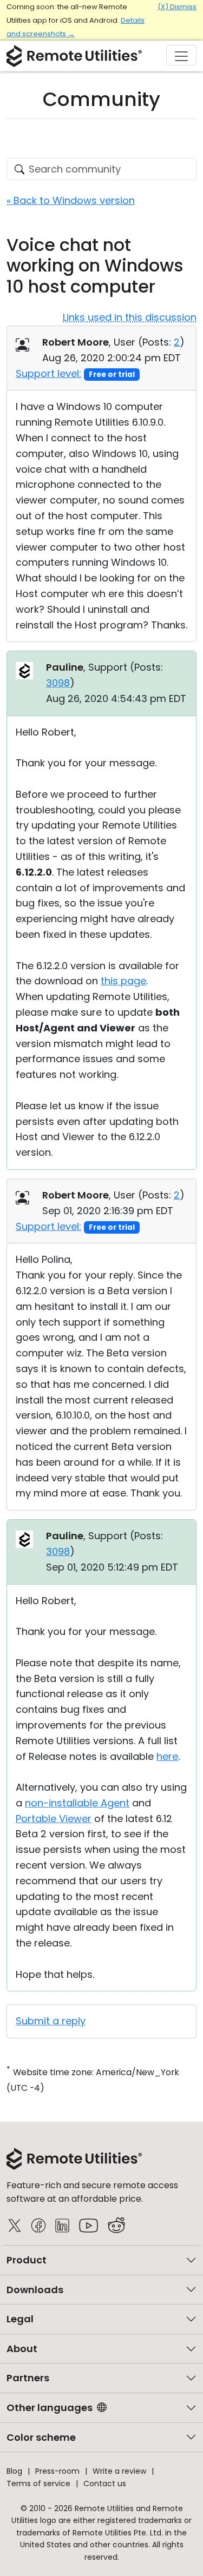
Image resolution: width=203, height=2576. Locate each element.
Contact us (105, 2484)
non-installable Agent (77, 1803)
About (22, 2349)
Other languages (50, 2408)
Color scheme (41, 2437)
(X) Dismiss (177, 7)
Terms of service (38, 2484)
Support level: (48, 373)
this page (123, 981)
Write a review (119, 2471)
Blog (14, 2471)
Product (27, 2260)
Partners (28, 2378)
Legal (20, 2319)
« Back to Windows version (71, 200)
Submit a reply (51, 2021)
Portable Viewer (54, 1819)
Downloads (35, 2290)
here (167, 1756)
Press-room (57, 2471)
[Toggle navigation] (181, 55)
